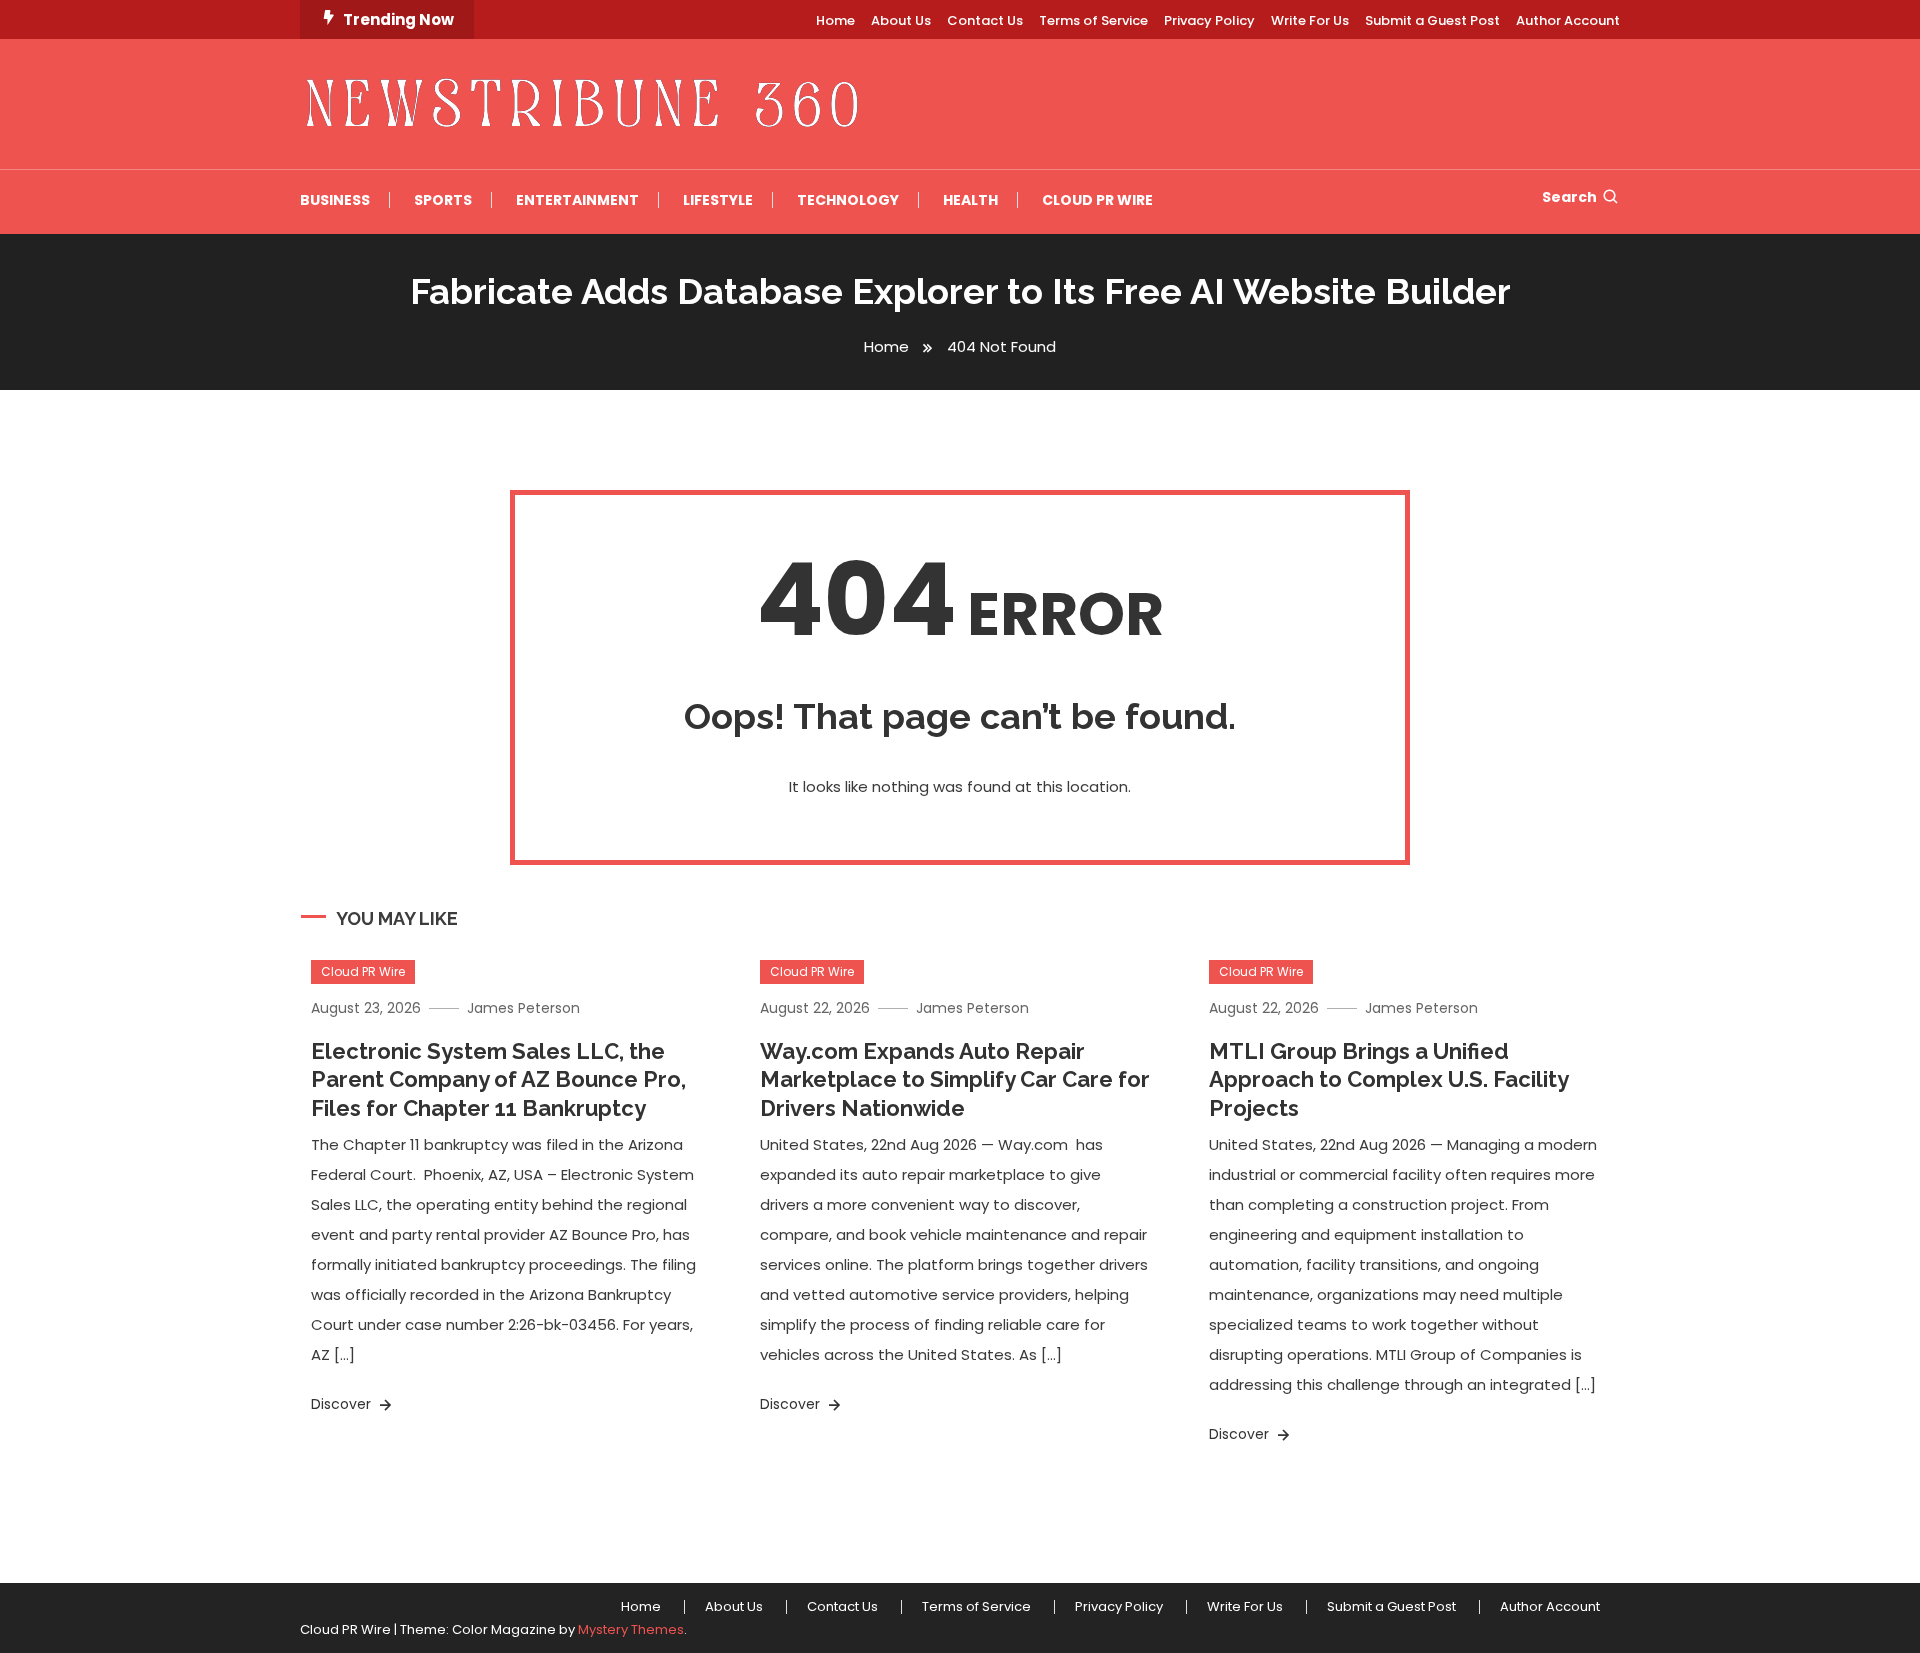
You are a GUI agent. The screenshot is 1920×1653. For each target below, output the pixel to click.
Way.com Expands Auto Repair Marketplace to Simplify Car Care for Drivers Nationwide (955, 1079)
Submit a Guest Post (1432, 20)
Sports (443, 200)
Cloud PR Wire (1097, 200)
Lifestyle (718, 200)
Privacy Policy (1209, 20)
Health (970, 200)
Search (1569, 197)
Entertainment (577, 200)
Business (335, 200)
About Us (901, 20)
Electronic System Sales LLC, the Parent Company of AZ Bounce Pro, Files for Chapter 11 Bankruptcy (498, 1079)
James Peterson (523, 1008)
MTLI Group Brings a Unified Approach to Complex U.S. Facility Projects (1388, 1079)
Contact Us (985, 20)
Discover (343, 1404)
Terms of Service (1093, 20)
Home (835, 20)
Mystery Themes (631, 1629)
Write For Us (1310, 20)
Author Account (1568, 20)
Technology (848, 200)
